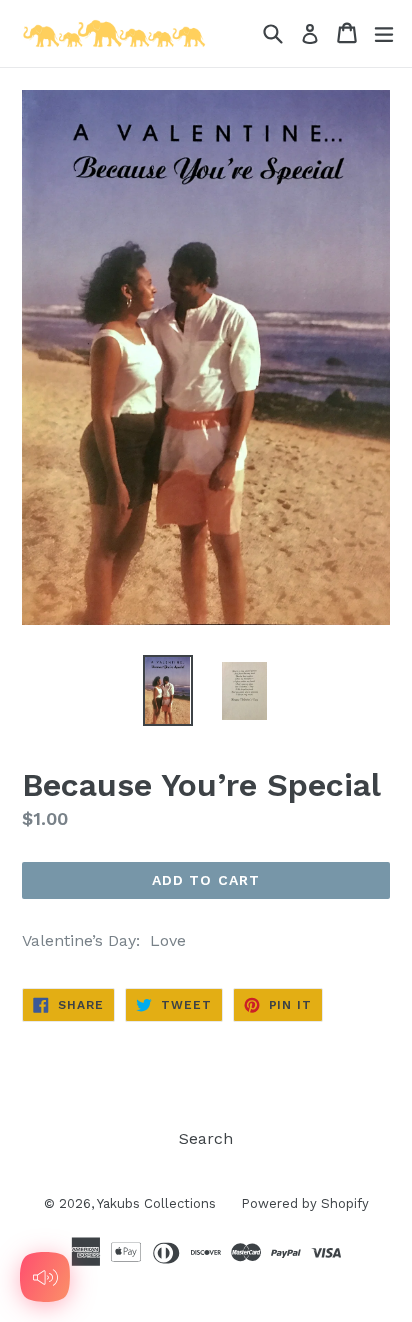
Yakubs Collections (156, 1203)
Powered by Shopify (305, 1203)
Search (206, 1138)
